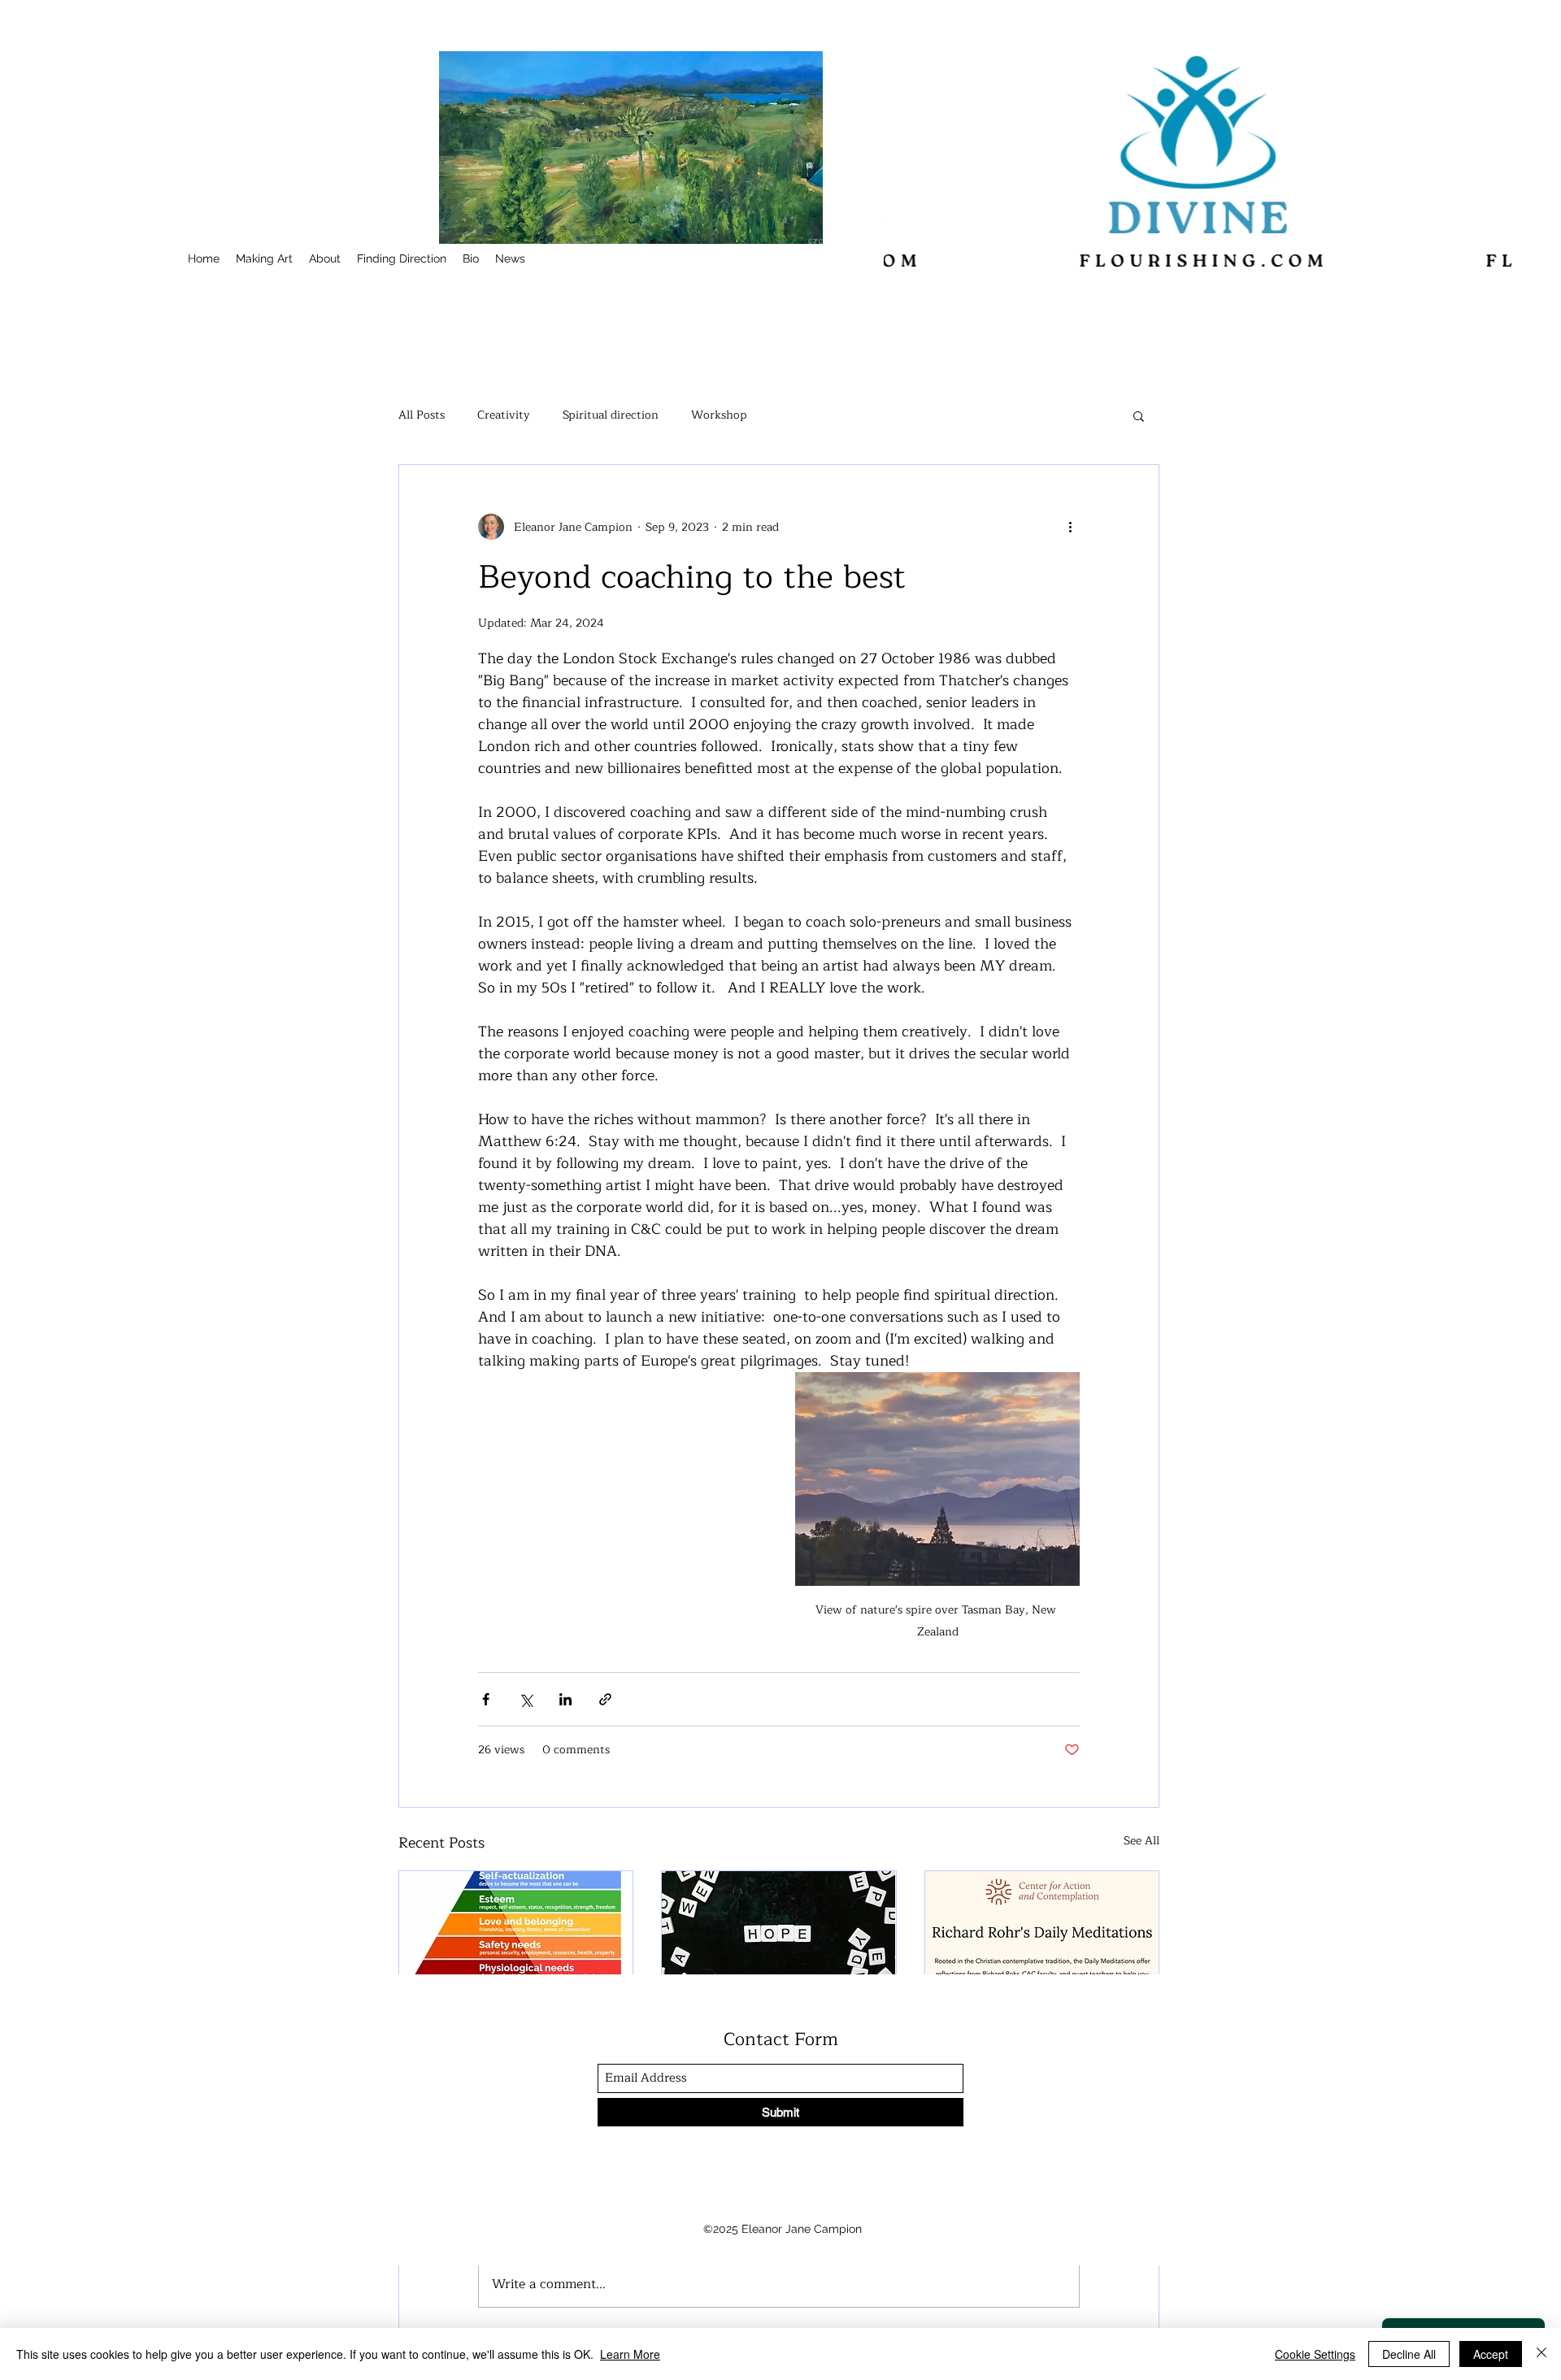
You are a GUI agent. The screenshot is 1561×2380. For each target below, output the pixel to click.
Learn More (630, 2354)
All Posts (422, 415)
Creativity (504, 415)
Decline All (1409, 2354)
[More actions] (1070, 527)
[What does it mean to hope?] (778, 1937)
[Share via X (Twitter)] (526, 1699)
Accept (1491, 2354)
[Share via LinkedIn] (565, 1699)
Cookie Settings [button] (1315, 2354)
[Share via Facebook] (486, 1699)
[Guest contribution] (1042, 1937)
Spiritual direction (611, 415)
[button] (1139, 415)
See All (1141, 1841)
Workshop (719, 415)
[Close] (1541, 2354)
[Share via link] (605, 1699)
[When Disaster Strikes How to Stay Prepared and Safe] (516, 1937)
